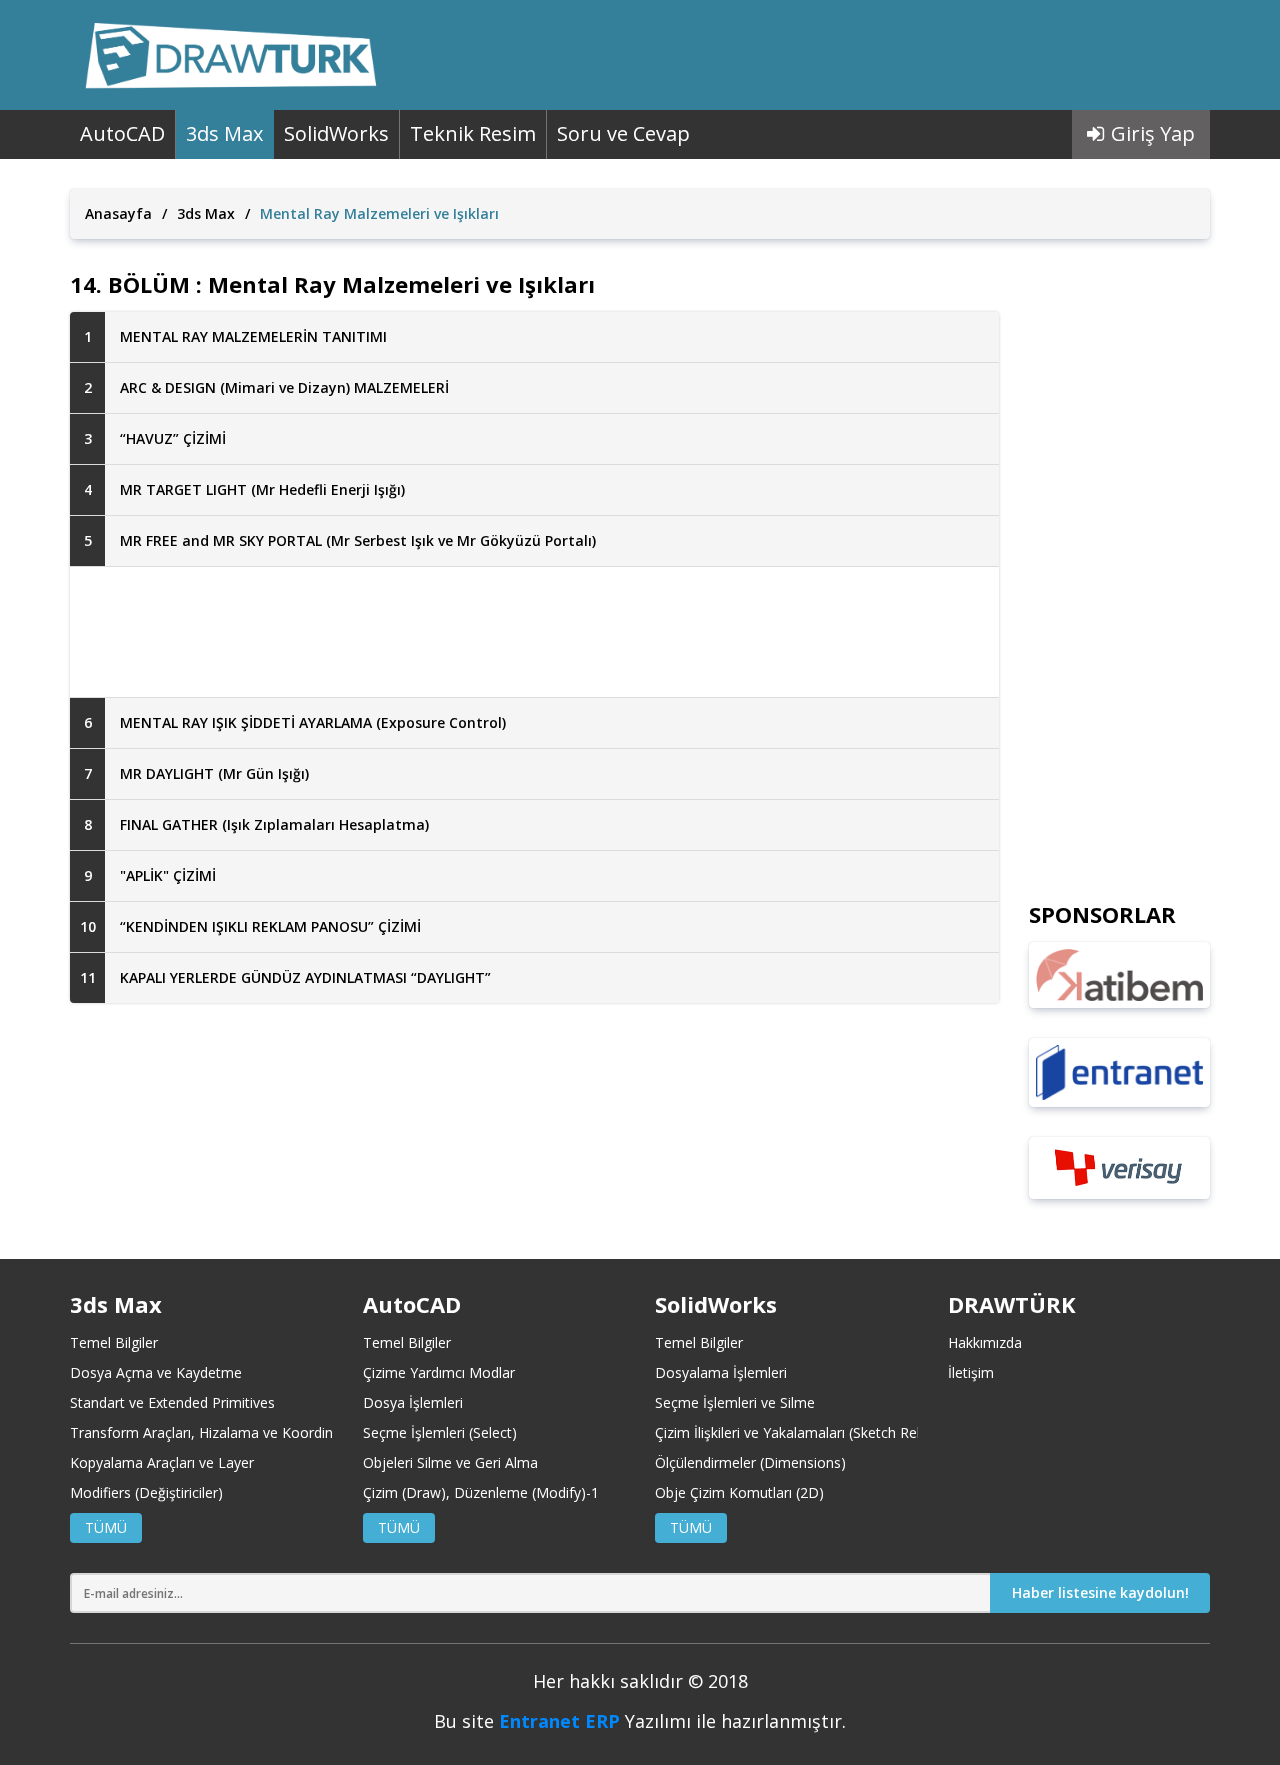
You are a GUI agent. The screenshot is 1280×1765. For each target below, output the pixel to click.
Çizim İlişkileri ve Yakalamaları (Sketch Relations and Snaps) (845, 1432)
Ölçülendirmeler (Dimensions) (750, 1462)
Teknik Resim (473, 133)
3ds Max (224, 133)
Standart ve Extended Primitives (172, 1402)
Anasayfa (118, 213)
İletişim (971, 1372)
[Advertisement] (534, 632)
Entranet (539, 1721)
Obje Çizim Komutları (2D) (739, 1492)
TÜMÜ (106, 1527)
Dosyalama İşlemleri (721, 1372)
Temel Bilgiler (114, 1342)
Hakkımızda (985, 1342)
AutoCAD (122, 133)
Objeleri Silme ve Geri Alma (450, 1462)
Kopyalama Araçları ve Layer (162, 1462)
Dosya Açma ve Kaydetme (156, 1372)
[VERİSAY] (1119, 1168)
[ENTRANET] (1119, 1072)
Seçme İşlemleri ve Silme (735, 1402)
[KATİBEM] (1119, 975)
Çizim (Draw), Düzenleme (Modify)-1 (481, 1492)
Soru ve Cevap (623, 133)
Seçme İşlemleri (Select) (440, 1432)
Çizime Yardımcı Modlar (439, 1372)
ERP (602, 1721)
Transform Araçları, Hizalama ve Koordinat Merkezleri (243, 1432)
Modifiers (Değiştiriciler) (146, 1492)
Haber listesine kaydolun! (1100, 1592)
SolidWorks (336, 133)
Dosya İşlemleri (413, 1402)
